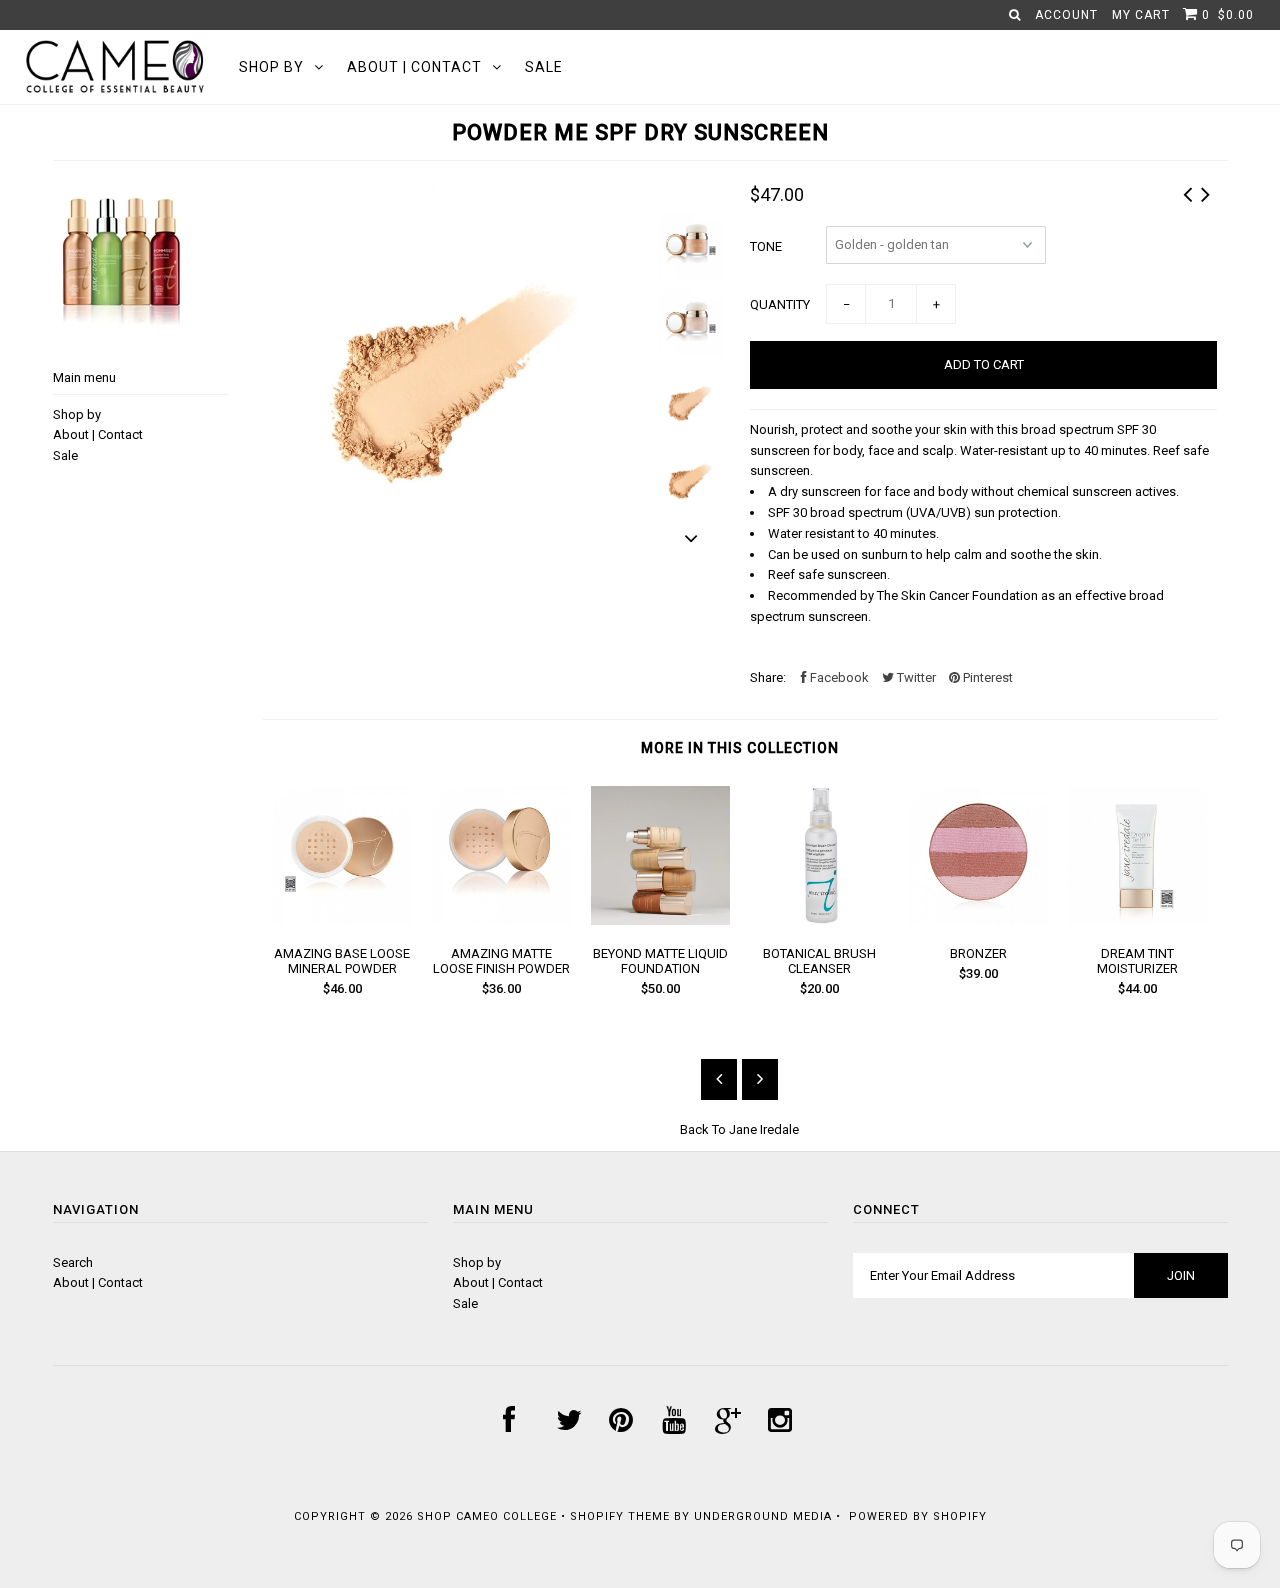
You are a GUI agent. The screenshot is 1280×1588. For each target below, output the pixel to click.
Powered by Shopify (918, 1516)
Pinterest (986, 677)
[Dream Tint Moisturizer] (1137, 920)
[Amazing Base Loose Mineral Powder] (342, 920)
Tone (766, 246)
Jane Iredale (764, 1129)
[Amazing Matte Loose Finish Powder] (501, 920)
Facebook (838, 677)
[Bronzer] (978, 920)
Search (73, 1262)
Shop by (271, 67)
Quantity (780, 304)
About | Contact (414, 67)
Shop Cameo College (487, 1516)
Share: (768, 677)
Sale (544, 67)
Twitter (915, 677)
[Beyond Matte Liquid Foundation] (660, 920)
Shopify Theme (620, 1516)
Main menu (84, 377)
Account (1066, 15)
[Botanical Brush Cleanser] (819, 920)
